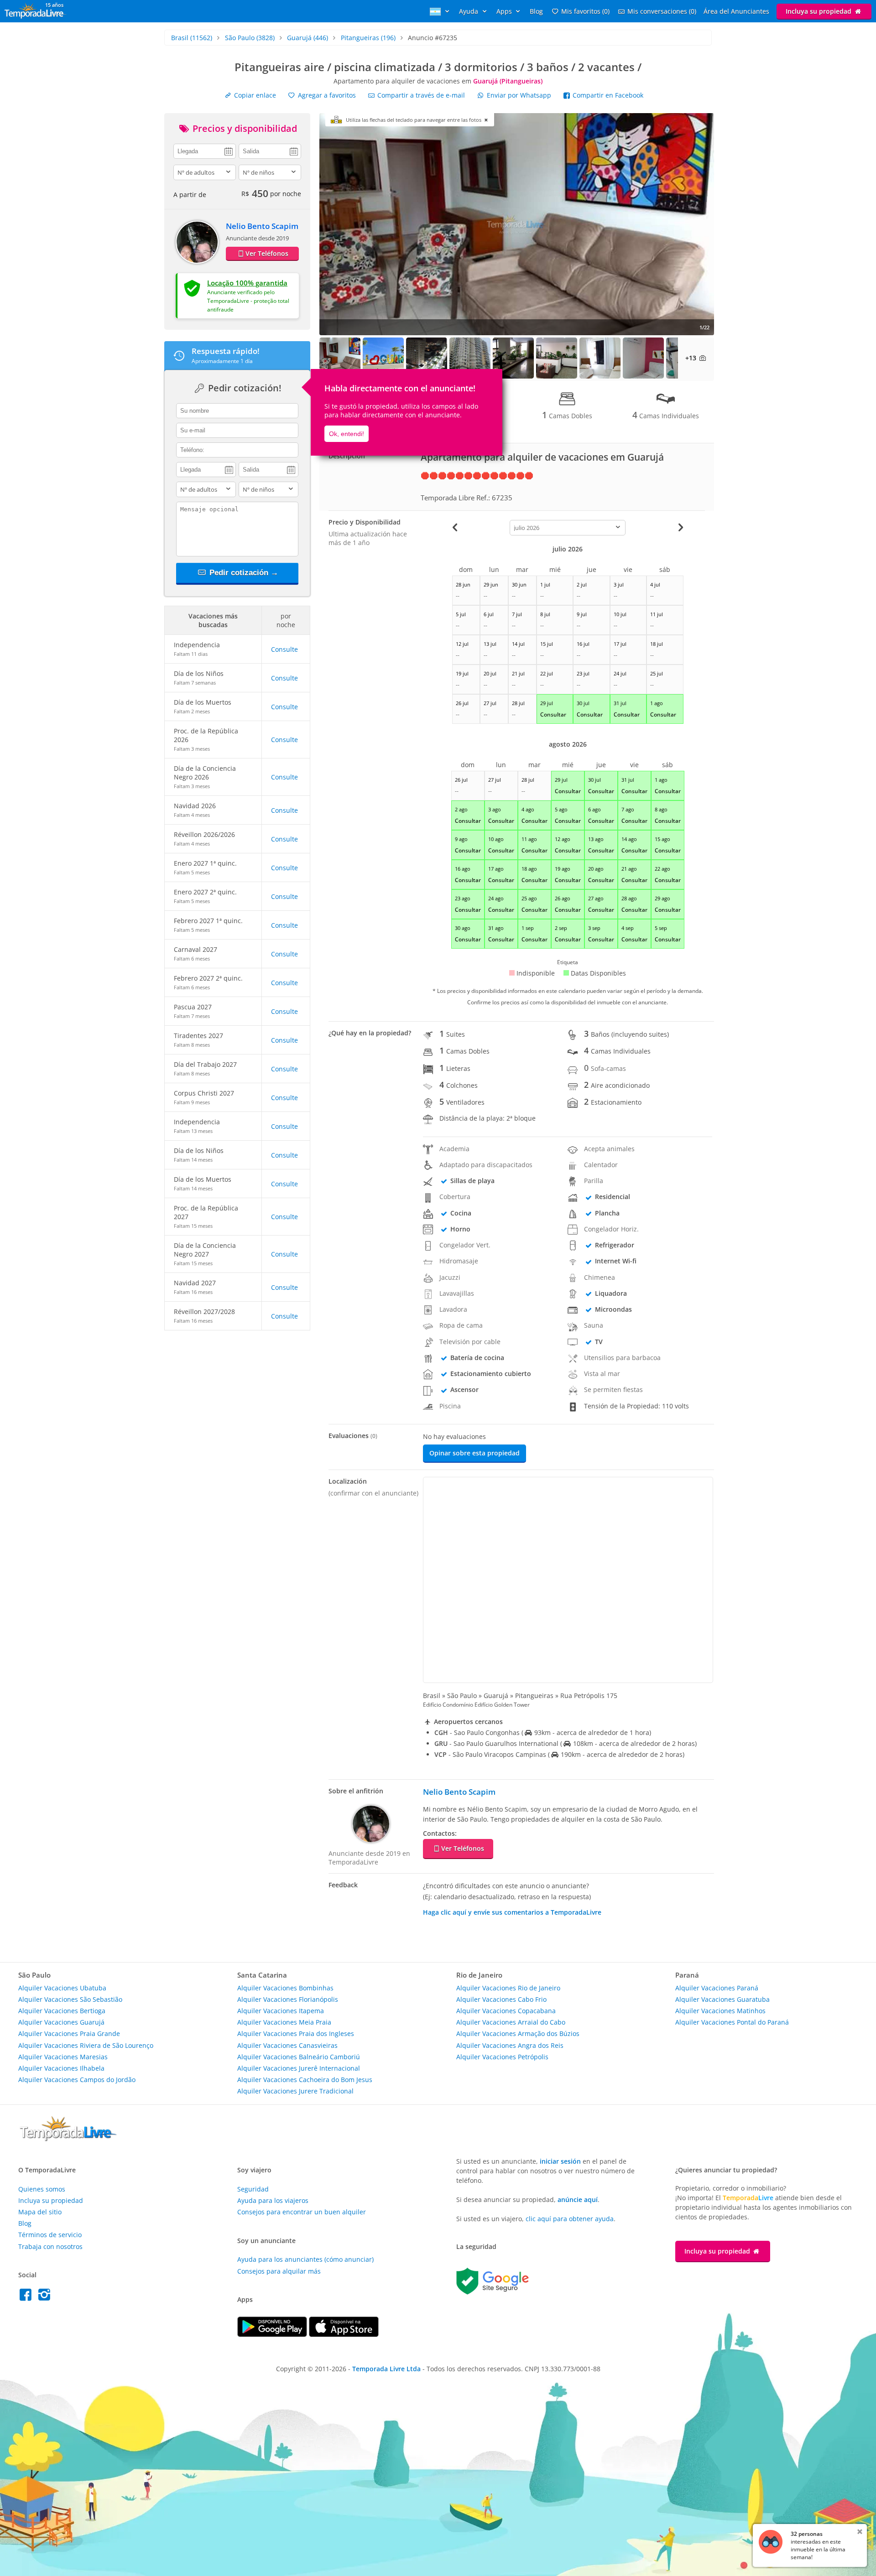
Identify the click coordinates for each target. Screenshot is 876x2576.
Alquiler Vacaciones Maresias (63, 2057)
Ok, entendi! (347, 434)
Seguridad (253, 2189)
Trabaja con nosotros (50, 2246)
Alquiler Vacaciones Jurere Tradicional (295, 2091)
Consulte (284, 649)
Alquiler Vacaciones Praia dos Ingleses (296, 2033)
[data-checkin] (205, 151)
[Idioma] (441, 11)
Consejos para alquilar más (279, 2271)
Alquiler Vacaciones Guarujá (61, 2022)
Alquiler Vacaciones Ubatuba (62, 1988)
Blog (536, 11)
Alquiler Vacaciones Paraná (717, 1988)
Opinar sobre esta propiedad (474, 1453)
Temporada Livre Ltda (386, 2369)
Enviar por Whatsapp (519, 95)
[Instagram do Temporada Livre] (45, 2297)
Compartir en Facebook (607, 95)
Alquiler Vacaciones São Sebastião (70, 1999)
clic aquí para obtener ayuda (570, 2219)
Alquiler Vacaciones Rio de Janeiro (508, 1988)
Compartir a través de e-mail (420, 95)
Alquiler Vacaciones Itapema (281, 2011)
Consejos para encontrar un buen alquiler (302, 2212)
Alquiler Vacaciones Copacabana (506, 2011)
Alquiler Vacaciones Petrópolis (502, 2057)
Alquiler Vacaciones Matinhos (720, 2011)
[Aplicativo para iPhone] (344, 2334)
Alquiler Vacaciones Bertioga (62, 2011)
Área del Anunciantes (736, 11)
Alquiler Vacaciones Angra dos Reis (510, 2045)
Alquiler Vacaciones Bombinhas (285, 1988)
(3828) (250, 38)
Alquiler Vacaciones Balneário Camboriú (299, 2057)
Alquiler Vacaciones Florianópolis (288, 1999)
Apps (505, 11)
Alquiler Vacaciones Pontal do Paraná (732, 2022)
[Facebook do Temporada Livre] (28, 2297)
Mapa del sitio (40, 2212)
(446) (308, 38)
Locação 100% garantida (247, 283)
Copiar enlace (254, 95)
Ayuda (469, 11)
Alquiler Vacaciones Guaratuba (722, 1999)
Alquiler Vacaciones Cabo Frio (501, 1999)
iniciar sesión (560, 2161)
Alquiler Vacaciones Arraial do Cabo (511, 2022)
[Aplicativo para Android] (273, 2334)
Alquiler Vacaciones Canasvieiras (287, 2045)
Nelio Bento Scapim (262, 226)
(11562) (192, 38)
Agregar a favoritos (326, 95)
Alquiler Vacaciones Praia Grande (69, 2033)
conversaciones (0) (662, 11)
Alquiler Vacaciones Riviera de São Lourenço (86, 2045)
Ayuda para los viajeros (273, 2200)
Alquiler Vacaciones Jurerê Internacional (299, 2068)
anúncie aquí (578, 2199)
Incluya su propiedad (819, 11)
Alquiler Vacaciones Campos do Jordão (77, 2080)
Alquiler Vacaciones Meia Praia (284, 2022)
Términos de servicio (50, 2235)
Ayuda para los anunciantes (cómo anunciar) (305, 2259)
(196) (368, 38)
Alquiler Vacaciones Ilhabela (61, 2068)
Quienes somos (42, 2189)
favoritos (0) (585, 11)
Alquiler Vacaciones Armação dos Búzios (518, 2033)
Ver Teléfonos (267, 253)
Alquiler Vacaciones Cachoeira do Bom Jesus (305, 2080)
